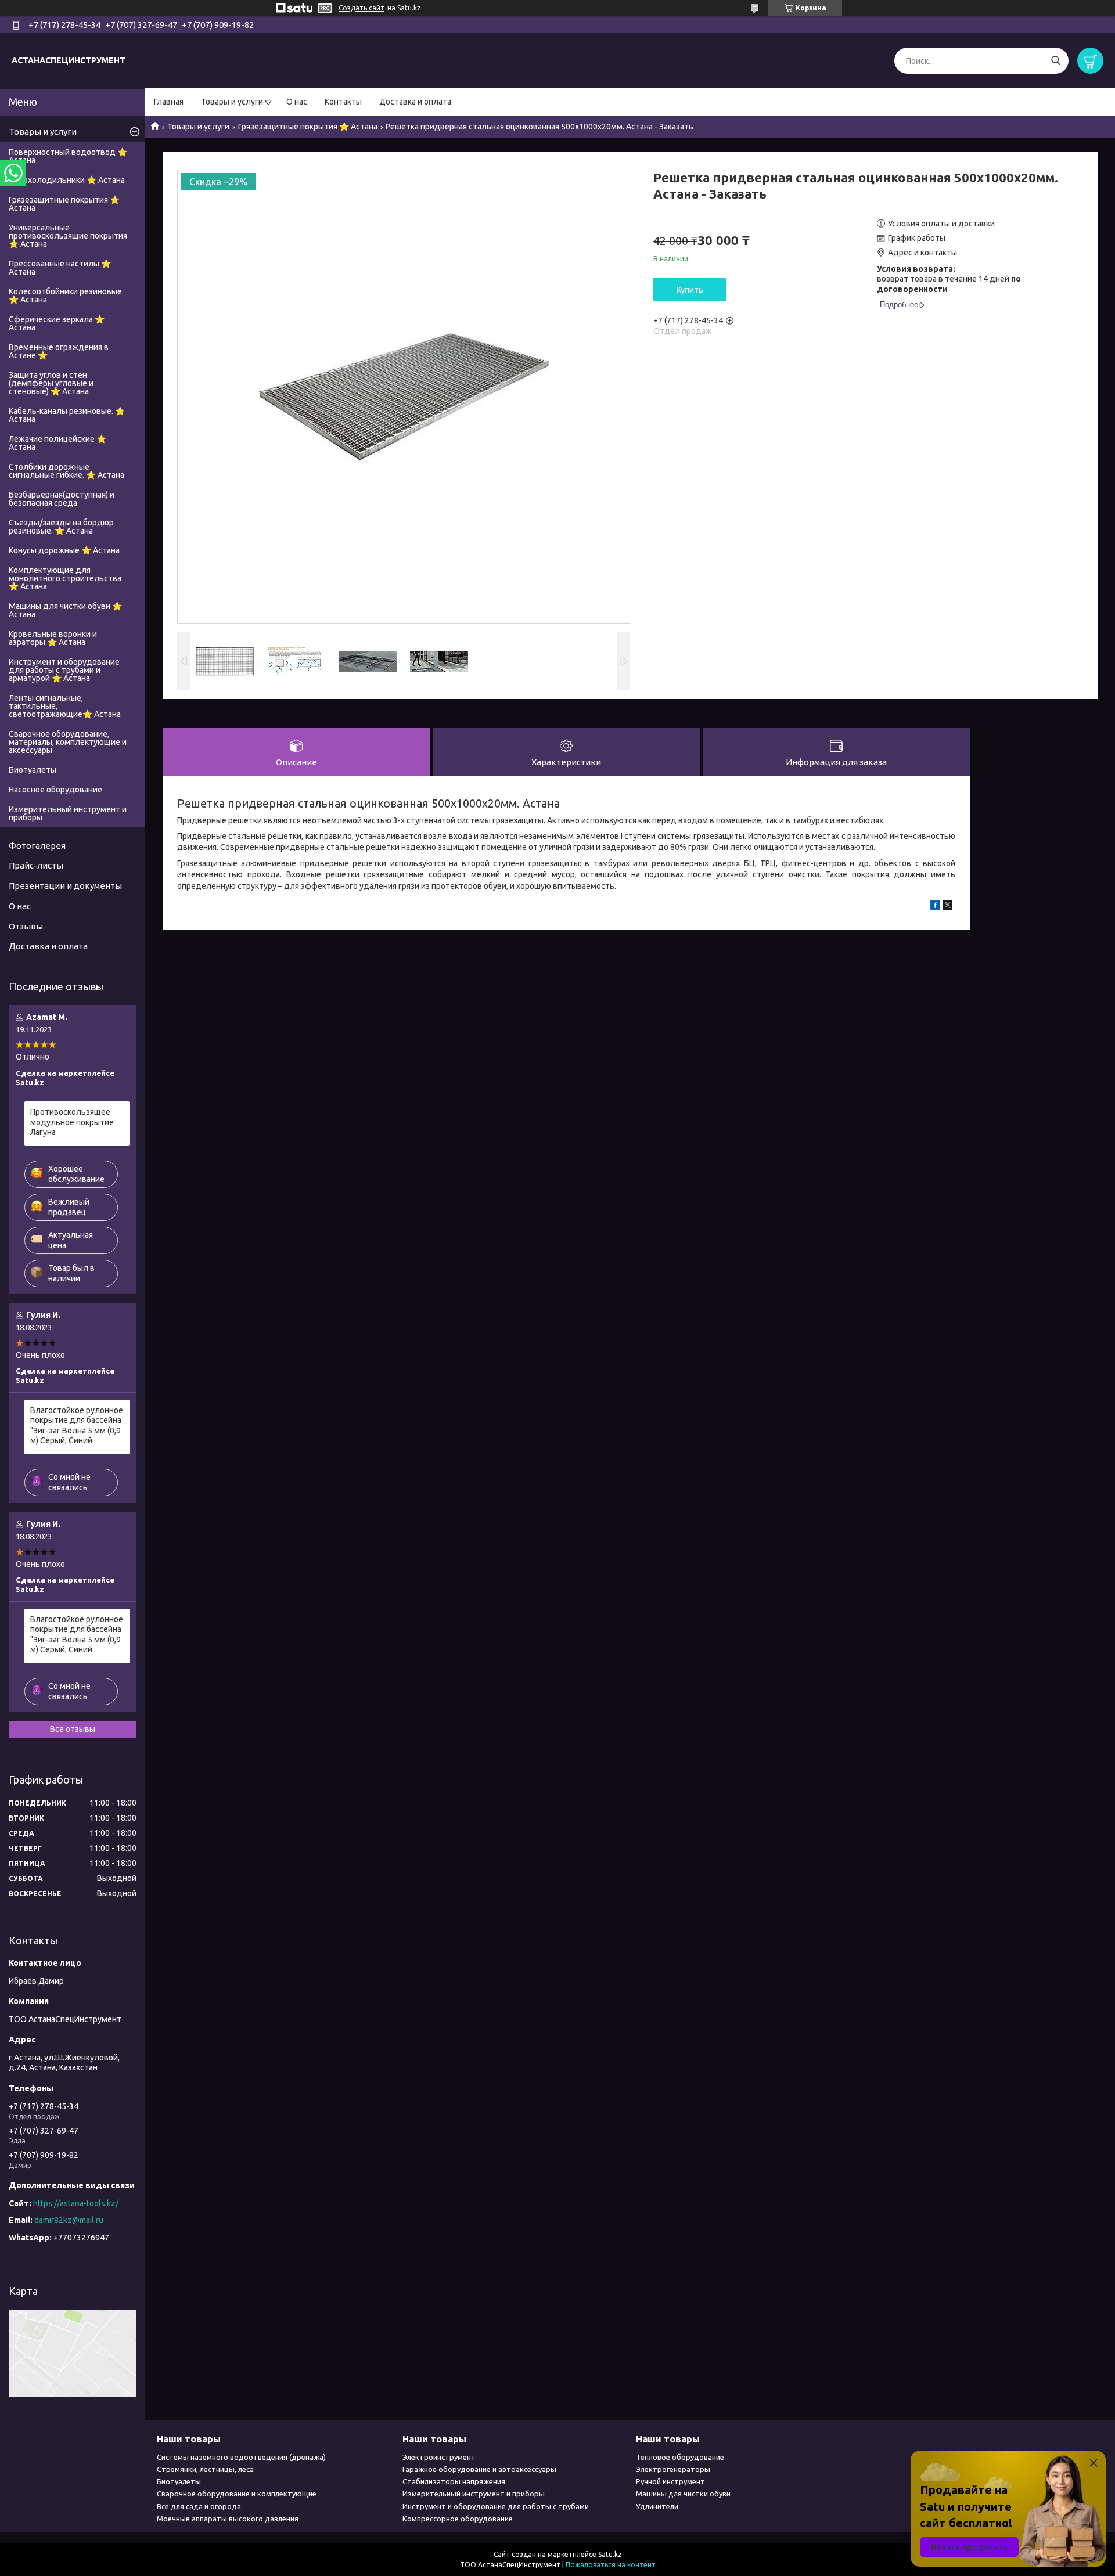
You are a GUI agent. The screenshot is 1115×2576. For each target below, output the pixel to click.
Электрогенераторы (673, 2469)
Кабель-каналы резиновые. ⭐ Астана (67, 415)
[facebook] (935, 907)
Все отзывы (73, 1729)
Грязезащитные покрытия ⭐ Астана (308, 127)
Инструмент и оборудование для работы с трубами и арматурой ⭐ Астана (64, 670)
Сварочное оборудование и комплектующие (237, 2494)
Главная (169, 102)
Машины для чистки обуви (683, 2494)
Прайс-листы (36, 865)
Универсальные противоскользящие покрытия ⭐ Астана (68, 236)
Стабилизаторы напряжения (454, 2481)
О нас (297, 102)
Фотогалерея (37, 846)
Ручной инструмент (670, 2481)
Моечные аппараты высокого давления (228, 2519)
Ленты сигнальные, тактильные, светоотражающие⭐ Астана (65, 706)
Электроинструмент (439, 2457)
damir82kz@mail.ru (69, 2220)
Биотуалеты (33, 770)
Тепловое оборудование (680, 2457)
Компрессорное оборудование (458, 2519)
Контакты (343, 102)
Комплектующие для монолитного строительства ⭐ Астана (65, 578)
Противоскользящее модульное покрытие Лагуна (72, 1122)
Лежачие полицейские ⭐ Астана (57, 443)
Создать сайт (362, 8)
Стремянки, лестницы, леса (205, 2469)
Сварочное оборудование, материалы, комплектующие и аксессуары (68, 742)
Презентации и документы (65, 886)
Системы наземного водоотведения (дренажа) (241, 2457)
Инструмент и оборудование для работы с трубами (496, 2506)
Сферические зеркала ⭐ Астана (57, 323)
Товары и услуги (232, 102)
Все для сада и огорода (199, 2506)
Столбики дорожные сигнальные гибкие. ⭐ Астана (66, 471)
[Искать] (1055, 61)
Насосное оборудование (55, 790)
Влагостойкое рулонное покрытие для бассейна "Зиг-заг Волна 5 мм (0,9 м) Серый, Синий (77, 1426)
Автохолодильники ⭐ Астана (67, 180)
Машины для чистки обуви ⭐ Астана (65, 610)
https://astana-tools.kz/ (76, 2203)
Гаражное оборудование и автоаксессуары (479, 2469)
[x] (948, 907)
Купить (690, 290)
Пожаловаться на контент (611, 2565)
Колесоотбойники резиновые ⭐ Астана (65, 296)
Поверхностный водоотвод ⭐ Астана (68, 156)
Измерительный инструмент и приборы (68, 813)
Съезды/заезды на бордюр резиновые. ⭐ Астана (61, 527)
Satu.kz (610, 2554)
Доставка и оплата (415, 102)
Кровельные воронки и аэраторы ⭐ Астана (53, 638)
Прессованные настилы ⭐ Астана (60, 268)
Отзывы (26, 926)
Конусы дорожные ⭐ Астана (64, 550)
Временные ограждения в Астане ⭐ (59, 351)
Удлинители (657, 2506)
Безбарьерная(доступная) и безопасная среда (62, 499)
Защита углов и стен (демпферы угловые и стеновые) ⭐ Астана (51, 383)
